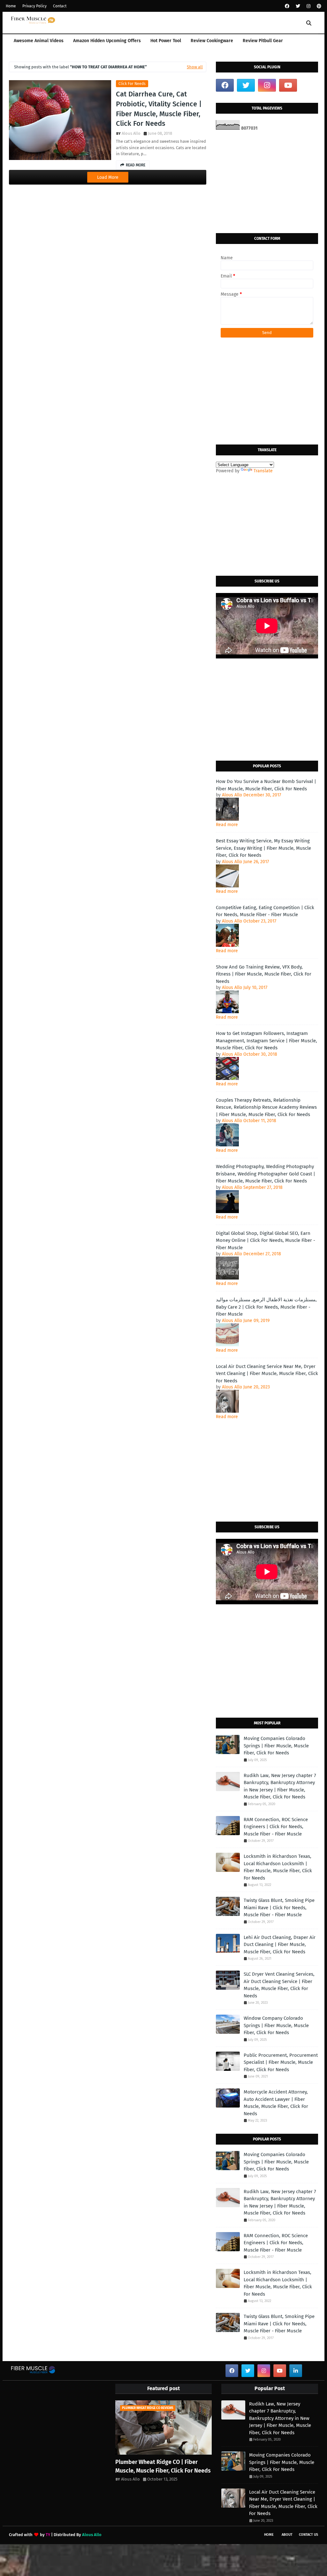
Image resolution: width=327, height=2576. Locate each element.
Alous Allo (131, 133)
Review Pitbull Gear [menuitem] (263, 41)
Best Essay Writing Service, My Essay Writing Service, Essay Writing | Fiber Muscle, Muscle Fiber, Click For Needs (263, 848)
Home (11, 6)
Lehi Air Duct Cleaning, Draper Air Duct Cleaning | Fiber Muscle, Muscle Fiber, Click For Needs (280, 1945)
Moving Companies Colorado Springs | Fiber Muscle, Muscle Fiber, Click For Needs (276, 1746)
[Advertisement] (267, 182)
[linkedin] (296, 2371)
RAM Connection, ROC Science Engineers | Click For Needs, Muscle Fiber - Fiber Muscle (276, 1827)
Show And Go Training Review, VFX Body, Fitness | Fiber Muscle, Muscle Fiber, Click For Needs (264, 974)
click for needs (132, 84)
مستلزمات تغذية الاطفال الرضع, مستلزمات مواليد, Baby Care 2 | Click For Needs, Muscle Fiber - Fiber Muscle (266, 1307)
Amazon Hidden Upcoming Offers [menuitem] (107, 41)
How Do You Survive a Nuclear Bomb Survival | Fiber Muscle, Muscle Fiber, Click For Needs (266, 785)
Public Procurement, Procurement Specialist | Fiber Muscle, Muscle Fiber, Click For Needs (281, 2062)
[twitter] (298, 6)
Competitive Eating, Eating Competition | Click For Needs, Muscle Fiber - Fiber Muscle (265, 911)
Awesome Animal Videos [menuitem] (39, 41)
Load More (108, 177)
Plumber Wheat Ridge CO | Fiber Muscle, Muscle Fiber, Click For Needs (163, 2466)
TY (48, 2535)
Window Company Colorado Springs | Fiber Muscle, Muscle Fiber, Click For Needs (276, 2025)
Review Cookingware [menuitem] (212, 41)
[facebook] (287, 6)
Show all (195, 67)
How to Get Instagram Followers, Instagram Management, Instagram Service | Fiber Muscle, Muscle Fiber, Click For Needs (266, 1041)
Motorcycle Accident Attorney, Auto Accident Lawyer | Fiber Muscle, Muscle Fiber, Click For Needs (276, 2103)
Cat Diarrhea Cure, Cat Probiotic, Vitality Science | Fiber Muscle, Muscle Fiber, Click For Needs (159, 109)
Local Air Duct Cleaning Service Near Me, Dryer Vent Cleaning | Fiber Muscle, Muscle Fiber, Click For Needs (267, 1374)
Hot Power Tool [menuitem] (166, 41)
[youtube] (288, 85)
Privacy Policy (34, 6)
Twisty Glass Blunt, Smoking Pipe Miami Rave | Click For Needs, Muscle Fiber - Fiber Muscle (279, 1907)
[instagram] (308, 6)
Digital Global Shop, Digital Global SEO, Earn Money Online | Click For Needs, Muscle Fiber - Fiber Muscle (266, 1240)
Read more (227, 825)
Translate (263, 471)
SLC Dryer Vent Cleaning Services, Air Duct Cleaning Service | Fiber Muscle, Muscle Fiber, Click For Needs (279, 1985)
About (287, 2535)
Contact (60, 6)
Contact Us (308, 2535)
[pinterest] (318, 6)
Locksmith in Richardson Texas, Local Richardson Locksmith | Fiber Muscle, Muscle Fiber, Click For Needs (278, 1867)
